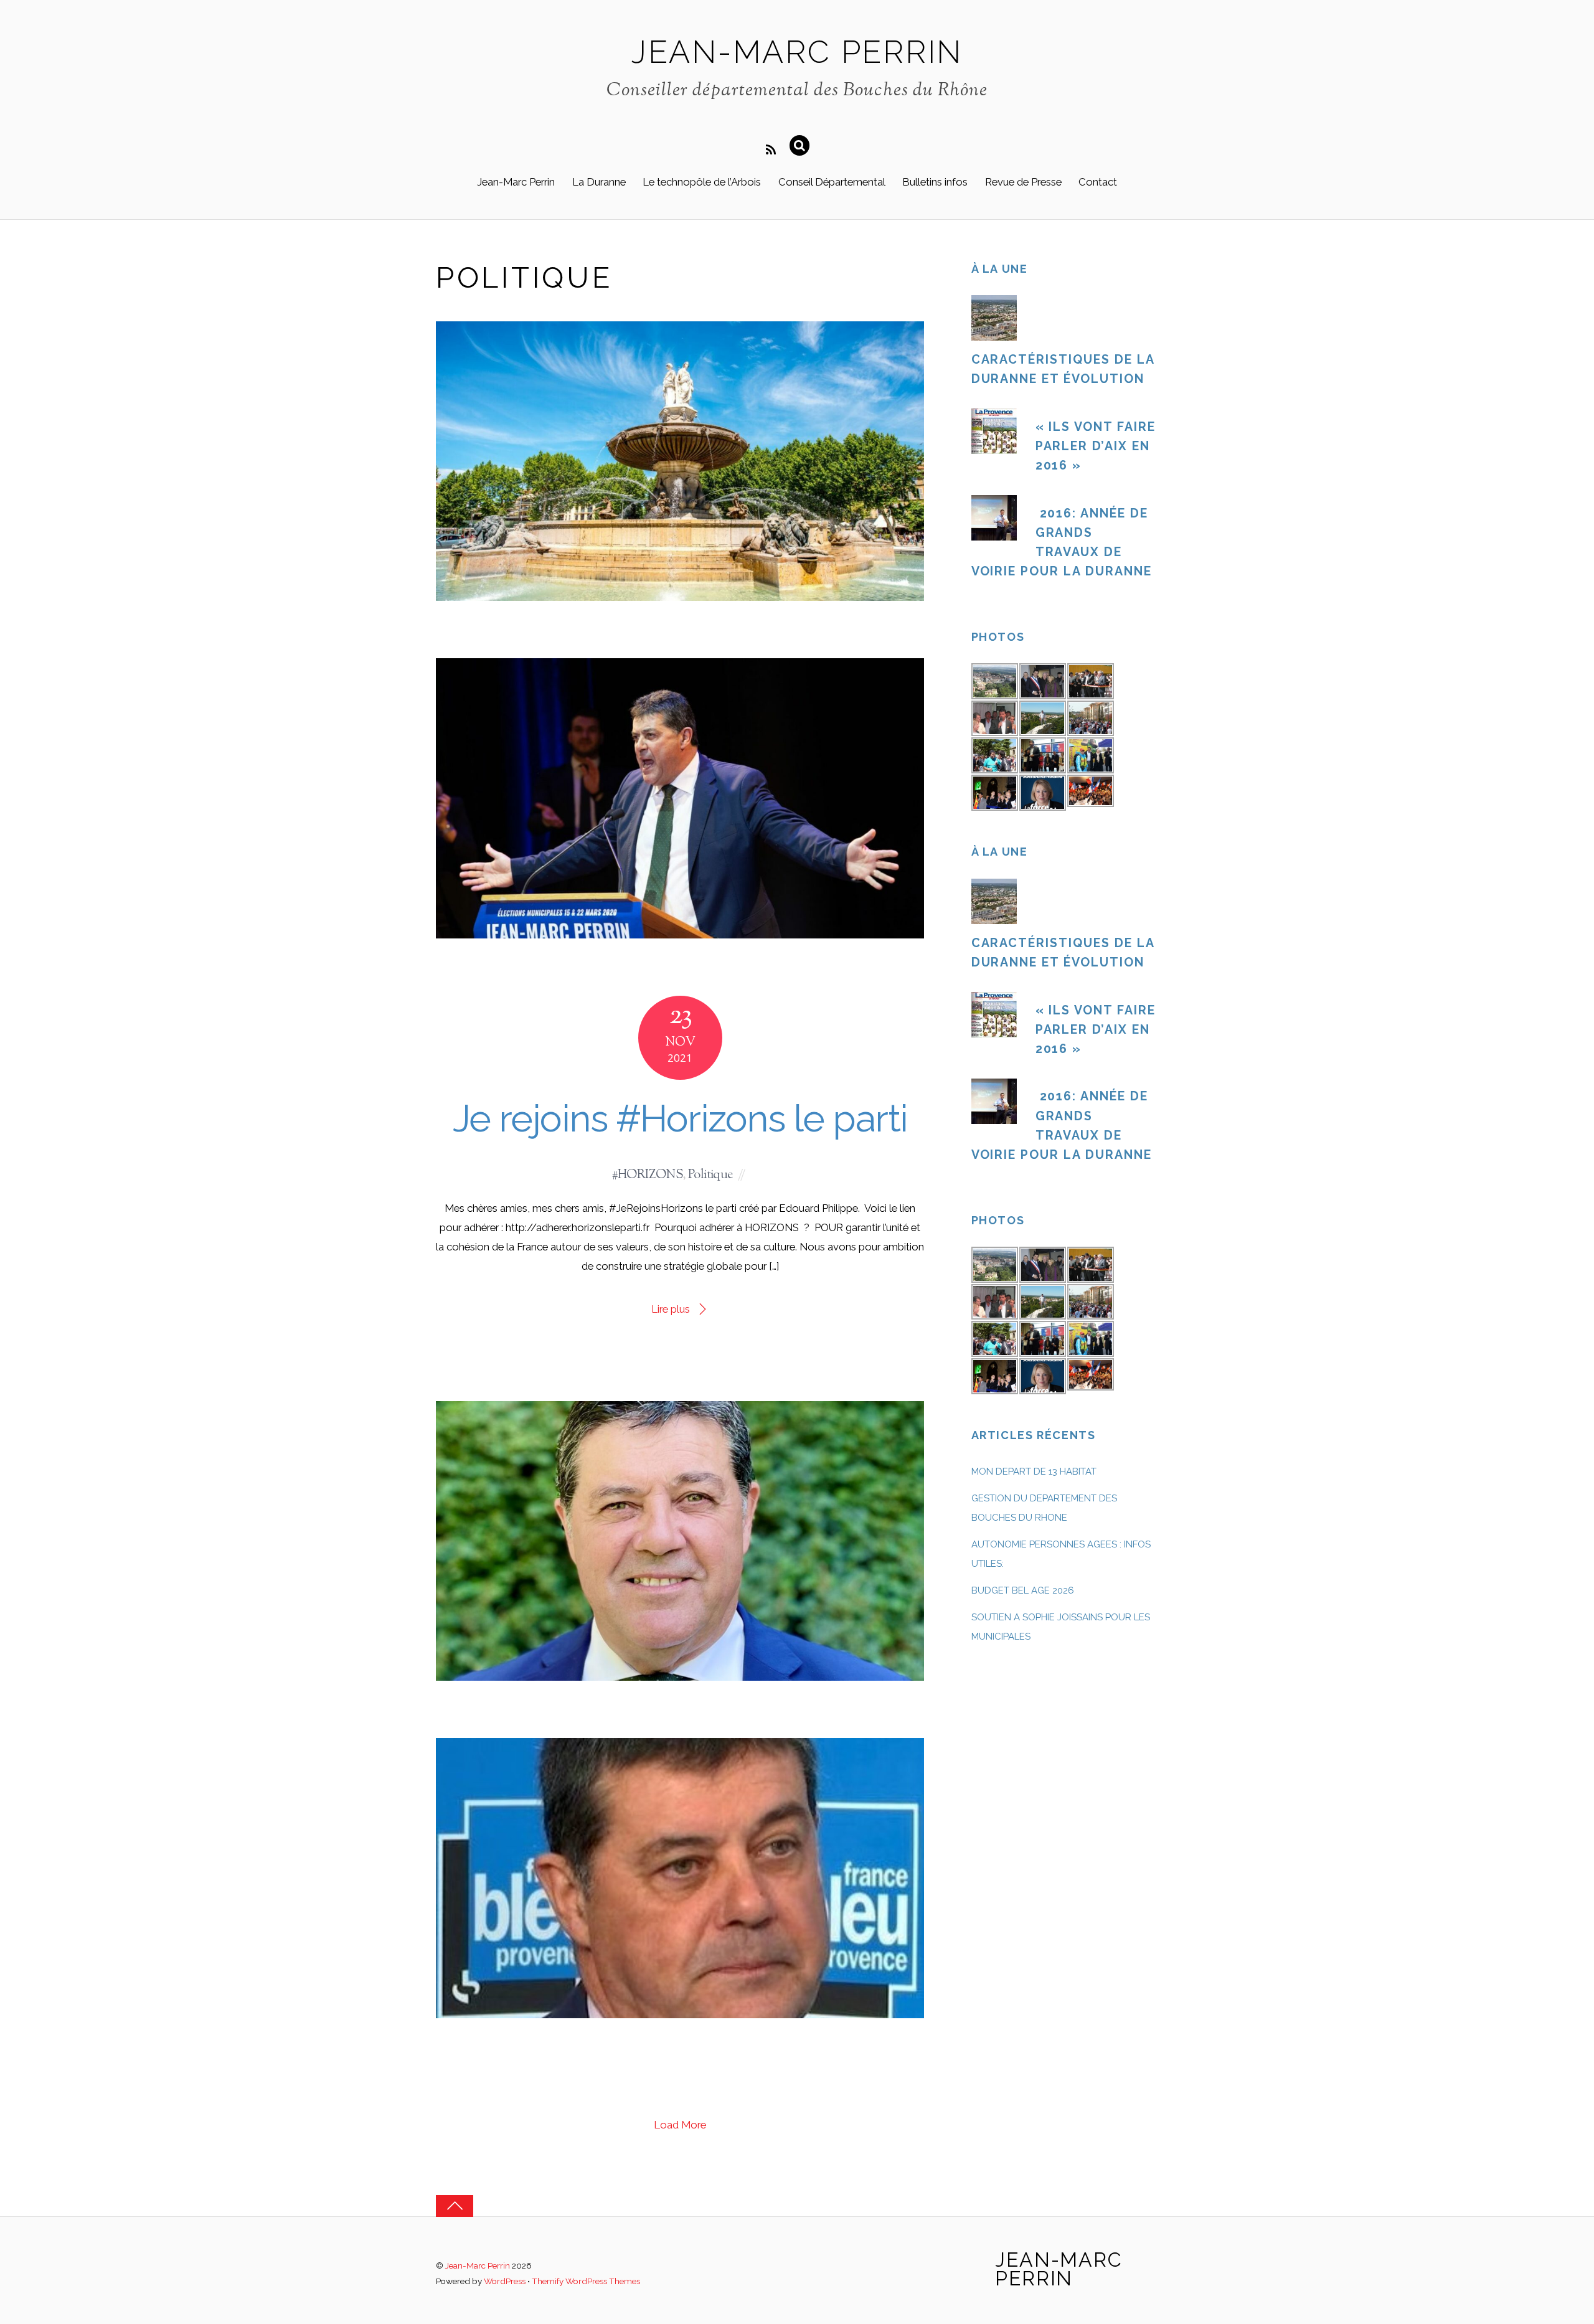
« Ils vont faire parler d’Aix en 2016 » (1096, 446)
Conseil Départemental (832, 182)
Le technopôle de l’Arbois (702, 182)
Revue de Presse (1023, 182)
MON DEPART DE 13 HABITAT (1034, 1471)
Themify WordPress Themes (586, 2281)
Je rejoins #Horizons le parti (680, 1118)
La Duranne (599, 182)
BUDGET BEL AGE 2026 (1023, 1590)
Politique (710, 1175)
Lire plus (671, 1309)
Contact (1098, 182)
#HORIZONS (647, 1175)
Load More (680, 2125)
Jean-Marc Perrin (516, 182)
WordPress (505, 2281)
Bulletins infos (935, 182)
